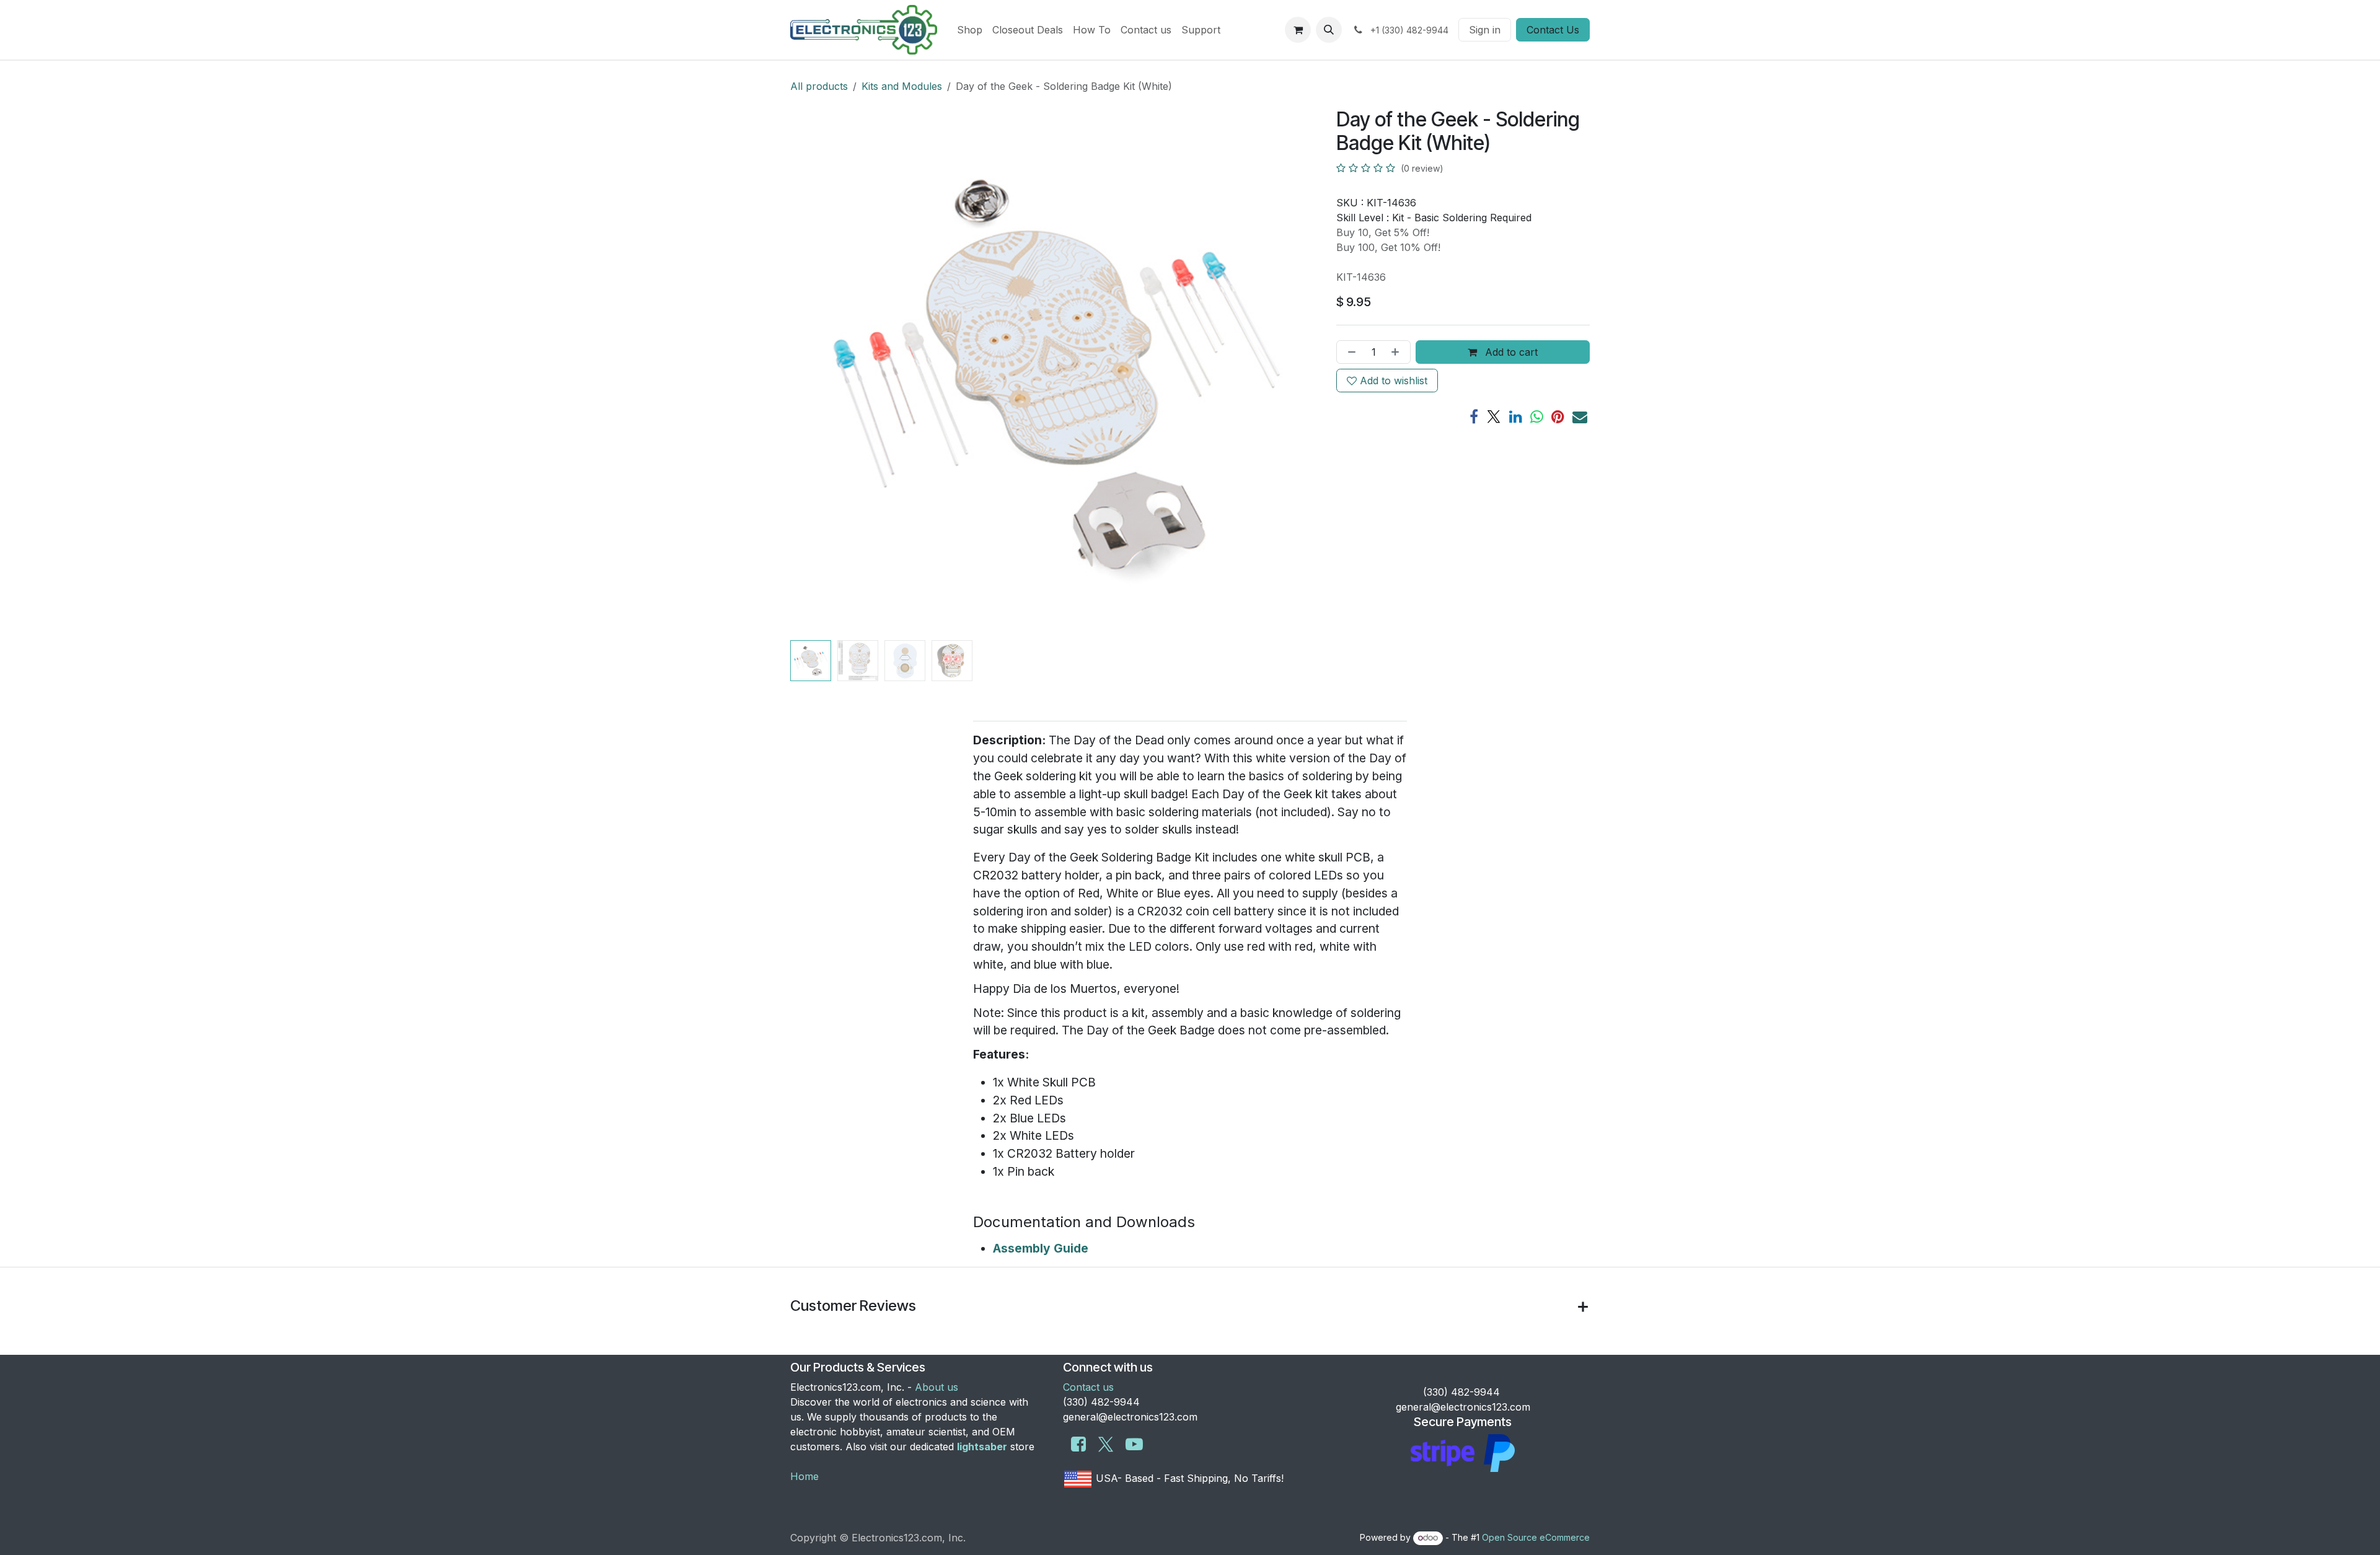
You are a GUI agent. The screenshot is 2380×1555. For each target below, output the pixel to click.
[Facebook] (1474, 416)
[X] (1494, 416)
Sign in (1485, 30)
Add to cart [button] (1510, 352)
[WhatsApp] (1537, 416)
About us (937, 1387)
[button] (1329, 30)
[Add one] (1398, 352)
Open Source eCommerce (1536, 1537)
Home (804, 1476)
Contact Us (1553, 30)
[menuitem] (970, 30)
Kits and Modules (902, 86)
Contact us (1088, 1387)
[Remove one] (1349, 352)
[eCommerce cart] (1298, 30)
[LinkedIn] (1516, 416)
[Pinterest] (1558, 416)
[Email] (1580, 416)
